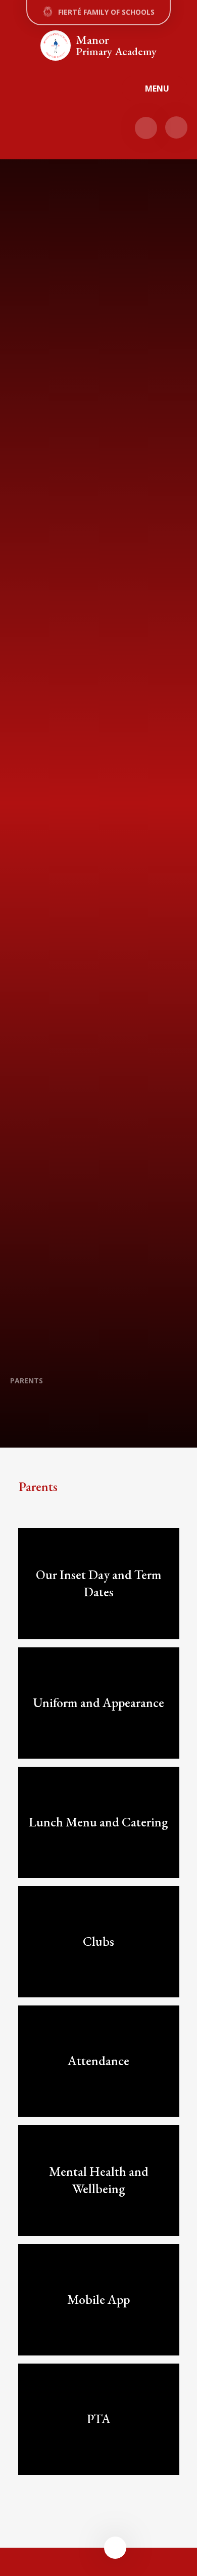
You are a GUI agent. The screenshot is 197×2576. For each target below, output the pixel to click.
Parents (27, 1381)
